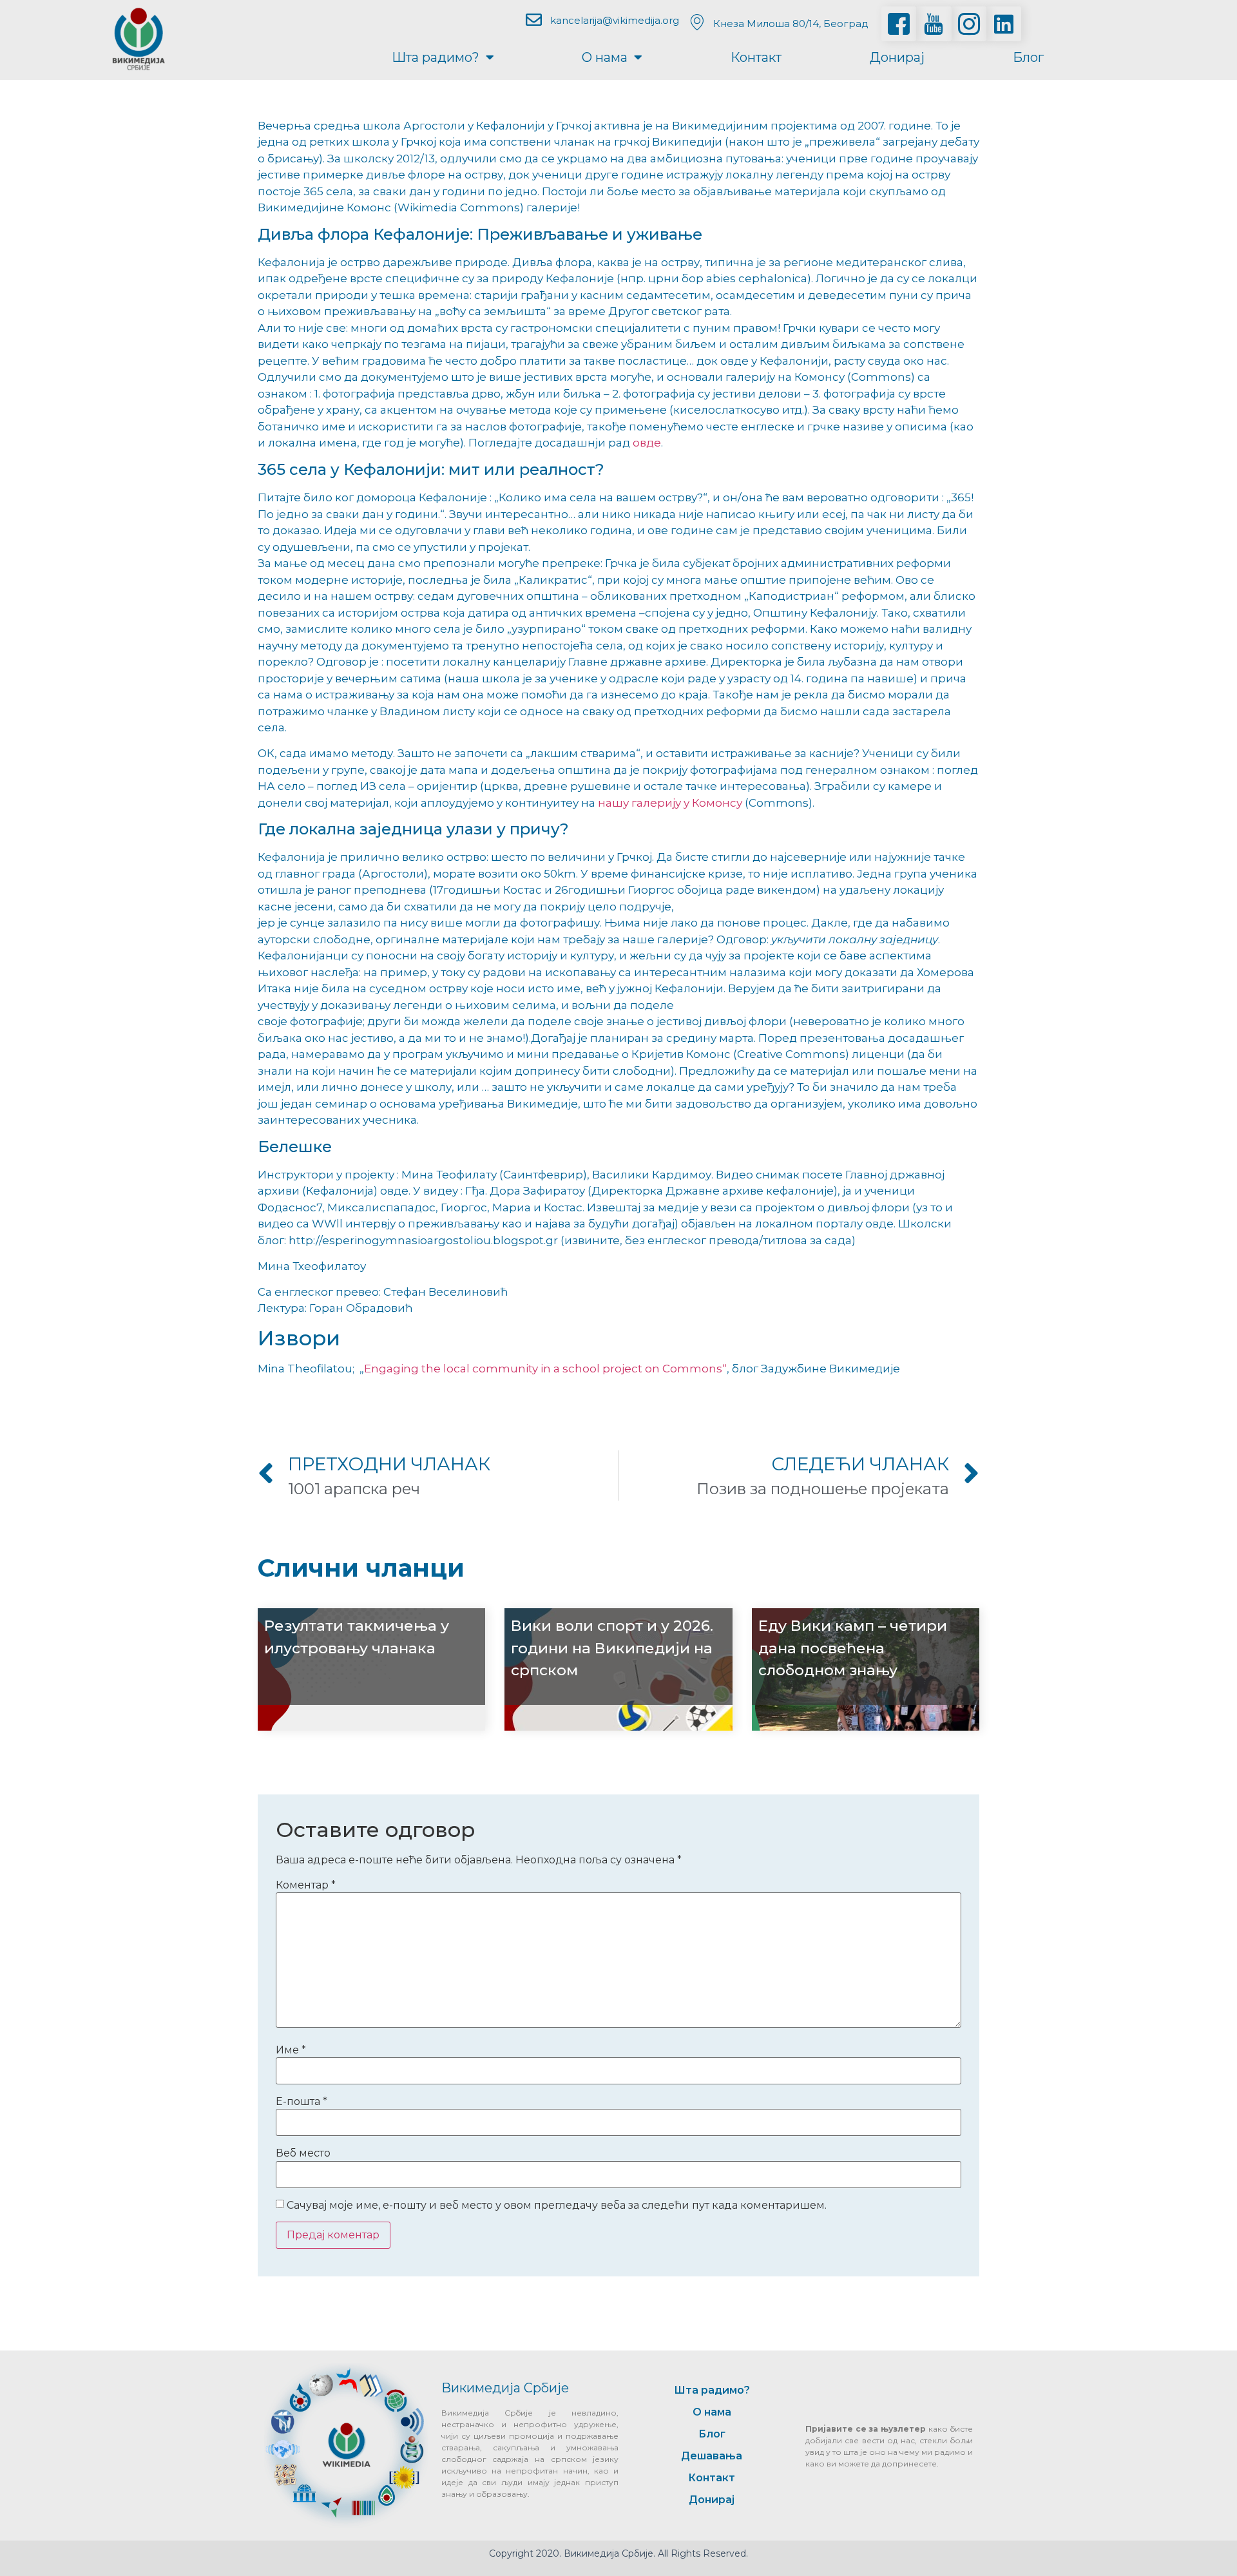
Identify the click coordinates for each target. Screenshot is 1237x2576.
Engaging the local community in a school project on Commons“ (545, 1369)
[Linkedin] (1004, 24)
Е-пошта (302, 2102)
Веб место (303, 2153)
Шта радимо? (436, 57)
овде (647, 443)
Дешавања (712, 2456)
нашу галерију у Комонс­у (670, 803)
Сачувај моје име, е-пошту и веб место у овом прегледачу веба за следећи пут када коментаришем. (557, 2206)
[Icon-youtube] (934, 24)
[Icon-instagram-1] (969, 24)
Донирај (897, 57)
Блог (1028, 57)
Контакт (756, 57)
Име (291, 2050)
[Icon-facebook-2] (899, 24)
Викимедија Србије (505, 2388)
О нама (605, 57)
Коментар (306, 1885)
